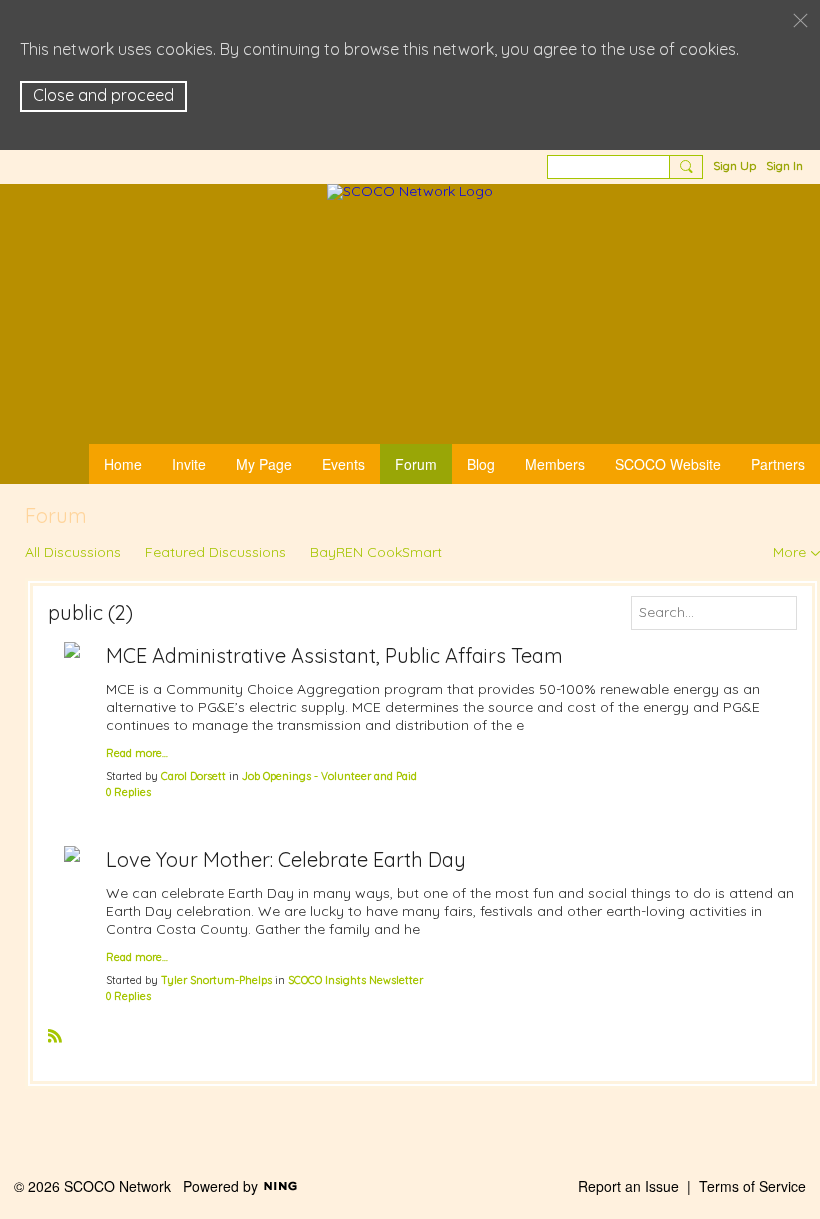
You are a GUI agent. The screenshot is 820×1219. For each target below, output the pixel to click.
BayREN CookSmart (376, 552)
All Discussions (73, 552)
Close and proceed (103, 95)
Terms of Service (752, 1186)
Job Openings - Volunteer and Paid (329, 776)
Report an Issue (628, 1186)
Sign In (784, 165)
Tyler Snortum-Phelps (216, 980)
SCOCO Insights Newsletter (355, 980)
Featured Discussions (215, 552)
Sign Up (734, 165)
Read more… (137, 753)
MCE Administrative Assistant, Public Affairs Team (334, 655)
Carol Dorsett (193, 776)
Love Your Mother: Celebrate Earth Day (286, 859)
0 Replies (128, 792)
